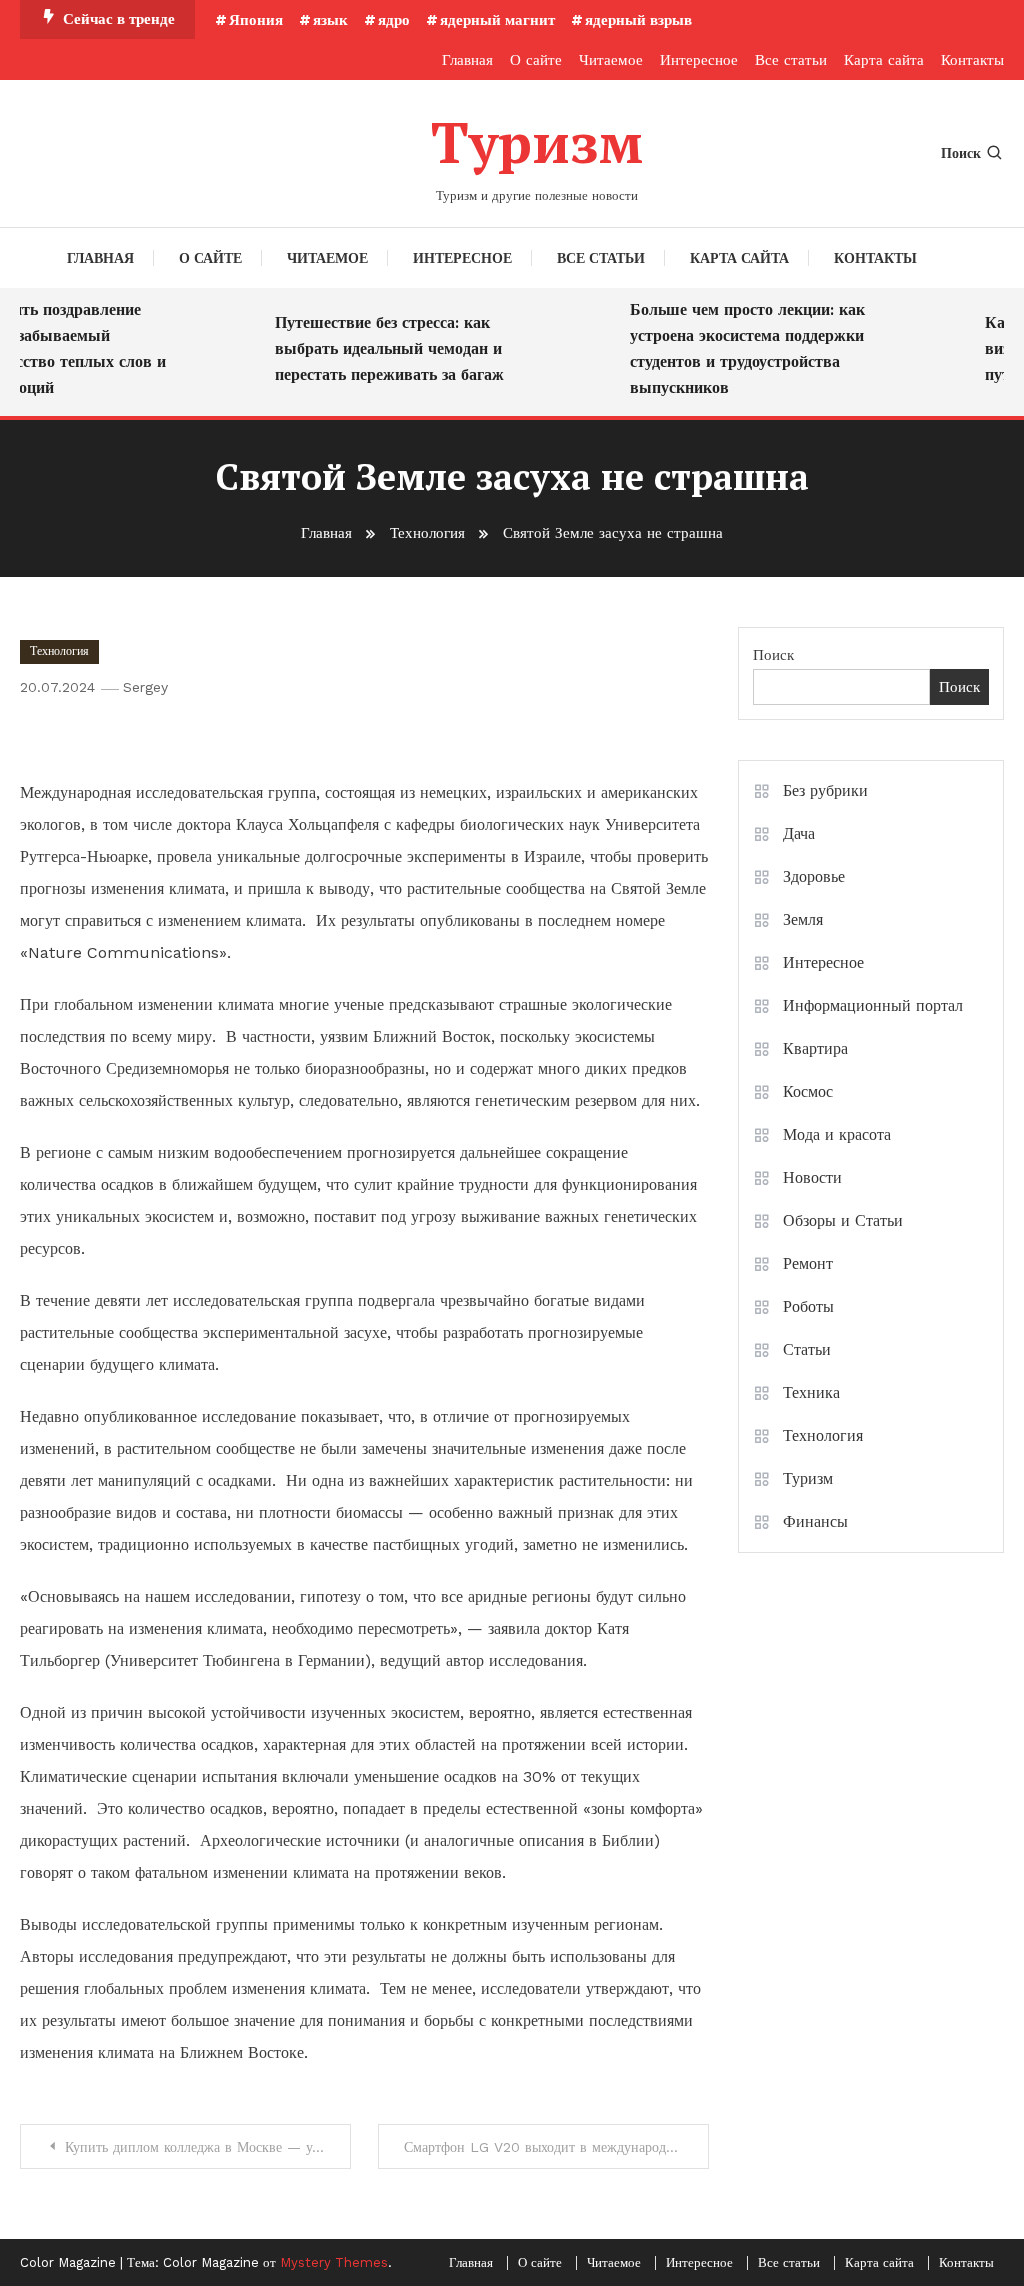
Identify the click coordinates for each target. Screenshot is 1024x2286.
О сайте (536, 60)
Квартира (815, 1048)
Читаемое (611, 60)
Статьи (807, 1349)
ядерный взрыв (638, 20)
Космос (808, 1091)
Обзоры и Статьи (843, 1220)
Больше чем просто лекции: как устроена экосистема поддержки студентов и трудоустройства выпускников (734, 348)
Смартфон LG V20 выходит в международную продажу (556, 2147)
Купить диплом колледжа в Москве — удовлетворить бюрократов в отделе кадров (208, 2147)
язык (330, 20)
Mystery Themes (334, 2262)
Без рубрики (825, 790)
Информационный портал (873, 1005)
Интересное (699, 60)
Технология (59, 651)
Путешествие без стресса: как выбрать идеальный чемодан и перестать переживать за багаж (376, 348)
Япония (256, 20)
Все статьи (791, 60)
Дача (799, 833)
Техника (811, 1392)
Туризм (537, 142)
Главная (467, 60)
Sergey (145, 687)
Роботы (808, 1306)
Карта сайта (884, 60)
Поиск (961, 153)
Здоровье (814, 876)
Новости (812, 1177)
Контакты (972, 60)
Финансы (815, 1521)
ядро (394, 20)
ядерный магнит (497, 20)
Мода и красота (837, 1134)
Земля (803, 919)
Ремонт (808, 1263)
